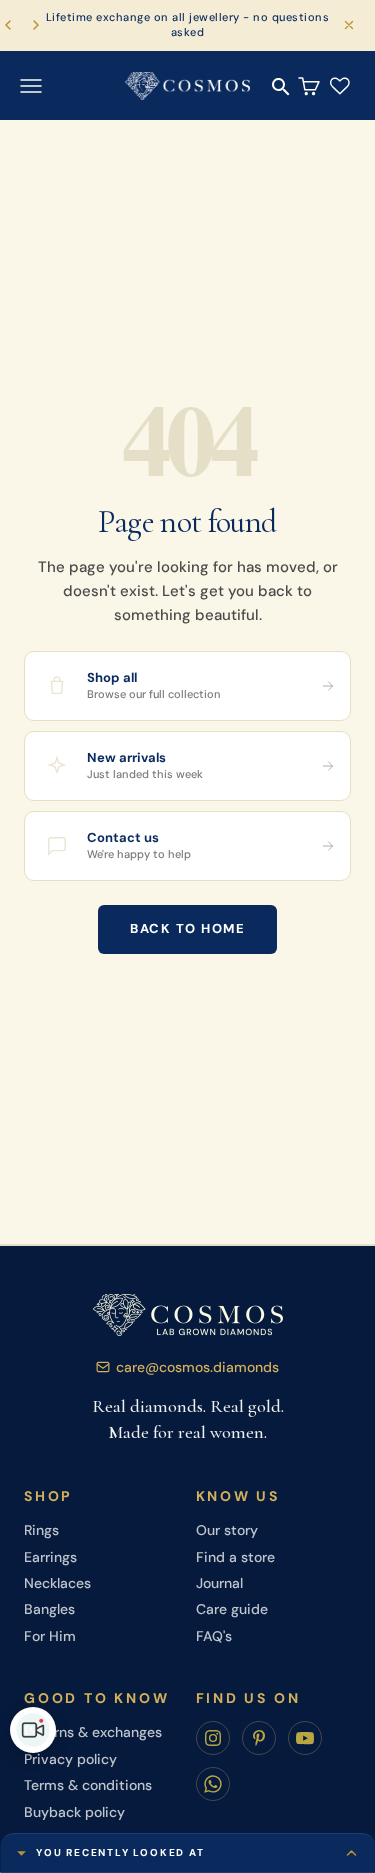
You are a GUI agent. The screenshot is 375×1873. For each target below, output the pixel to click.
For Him (50, 1636)
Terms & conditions (88, 1785)
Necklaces (57, 1583)
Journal (219, 1583)
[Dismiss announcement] (349, 25)
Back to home (187, 928)
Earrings (50, 1557)
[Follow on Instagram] (213, 1738)
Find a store (235, 1557)
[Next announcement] (36, 25)
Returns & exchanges (93, 1732)
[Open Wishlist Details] (340, 85)
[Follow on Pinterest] (259, 1738)
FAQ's (214, 1636)
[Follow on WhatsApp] (213, 1784)
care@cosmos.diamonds (197, 1367)
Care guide (232, 1609)
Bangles (49, 1609)
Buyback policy (74, 1812)
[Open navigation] (31, 85)
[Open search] (281, 87)
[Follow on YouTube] (305, 1738)
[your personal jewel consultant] (33, 1730)
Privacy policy (70, 1759)
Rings (41, 1530)
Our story (227, 1530)
